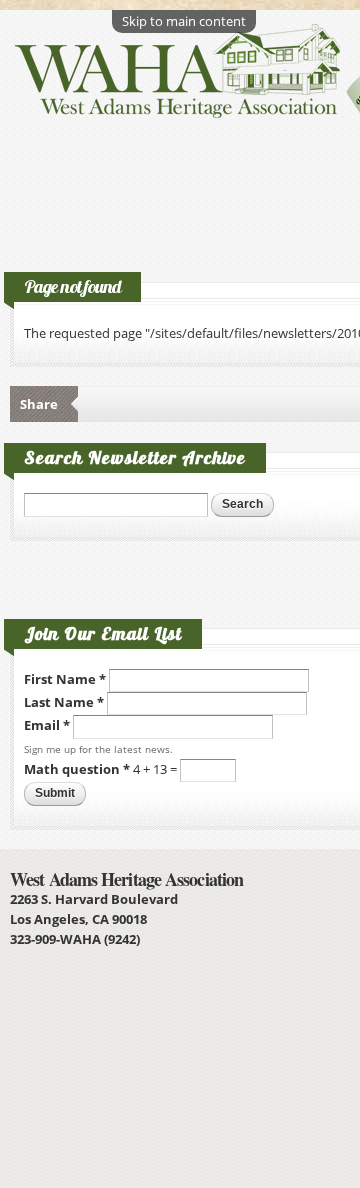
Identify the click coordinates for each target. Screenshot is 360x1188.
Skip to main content (184, 21)
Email (47, 726)
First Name (65, 679)
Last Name (64, 702)
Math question (77, 769)
